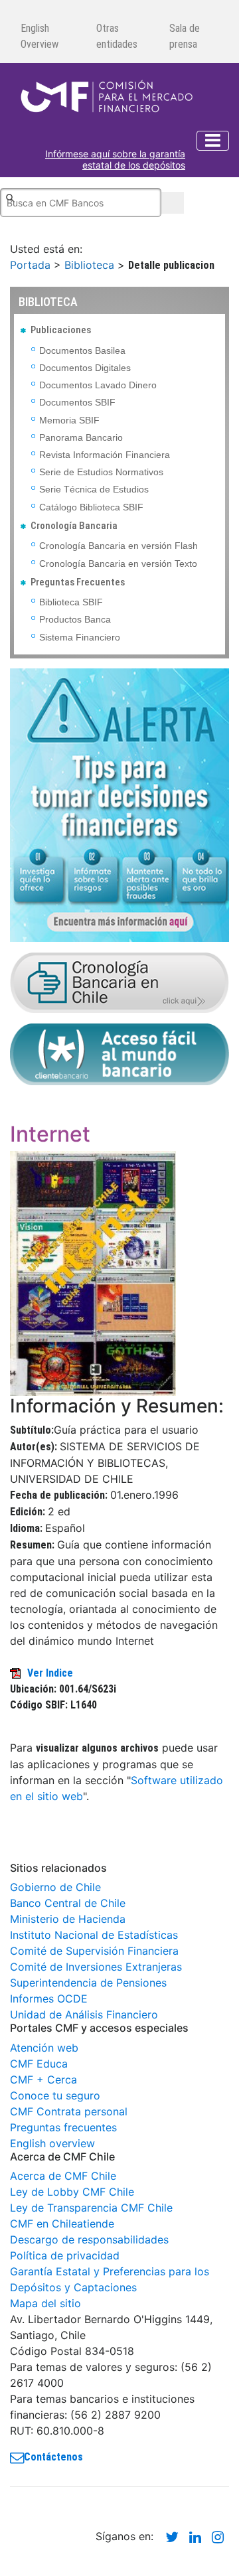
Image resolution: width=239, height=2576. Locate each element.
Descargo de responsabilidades (89, 2239)
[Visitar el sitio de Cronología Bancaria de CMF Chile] (119, 982)
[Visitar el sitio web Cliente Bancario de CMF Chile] (119, 1053)
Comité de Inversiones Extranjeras (96, 1967)
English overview (52, 2143)
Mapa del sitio (45, 2303)
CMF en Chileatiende (62, 2224)
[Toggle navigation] (213, 141)
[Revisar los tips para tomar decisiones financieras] (119, 804)
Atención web (44, 2048)
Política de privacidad (65, 2255)
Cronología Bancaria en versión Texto (118, 564)
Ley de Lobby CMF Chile (72, 2192)
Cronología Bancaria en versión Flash (119, 546)
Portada (30, 265)
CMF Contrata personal (69, 2111)
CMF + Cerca (43, 2080)
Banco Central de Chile (68, 1903)
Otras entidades (117, 36)
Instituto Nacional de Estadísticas (94, 1935)
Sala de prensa (185, 36)
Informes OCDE (49, 1999)
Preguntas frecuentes (63, 2127)
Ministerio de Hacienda (68, 1919)
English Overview (40, 36)
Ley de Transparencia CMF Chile (91, 2208)
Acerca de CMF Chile (63, 2176)
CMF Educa (39, 2064)
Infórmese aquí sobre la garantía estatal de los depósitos (115, 160)
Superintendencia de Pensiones (88, 1983)
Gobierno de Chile (55, 1887)
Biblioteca (89, 265)
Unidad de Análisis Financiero (84, 2014)
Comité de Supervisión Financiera (94, 1951)
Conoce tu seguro (55, 2095)
